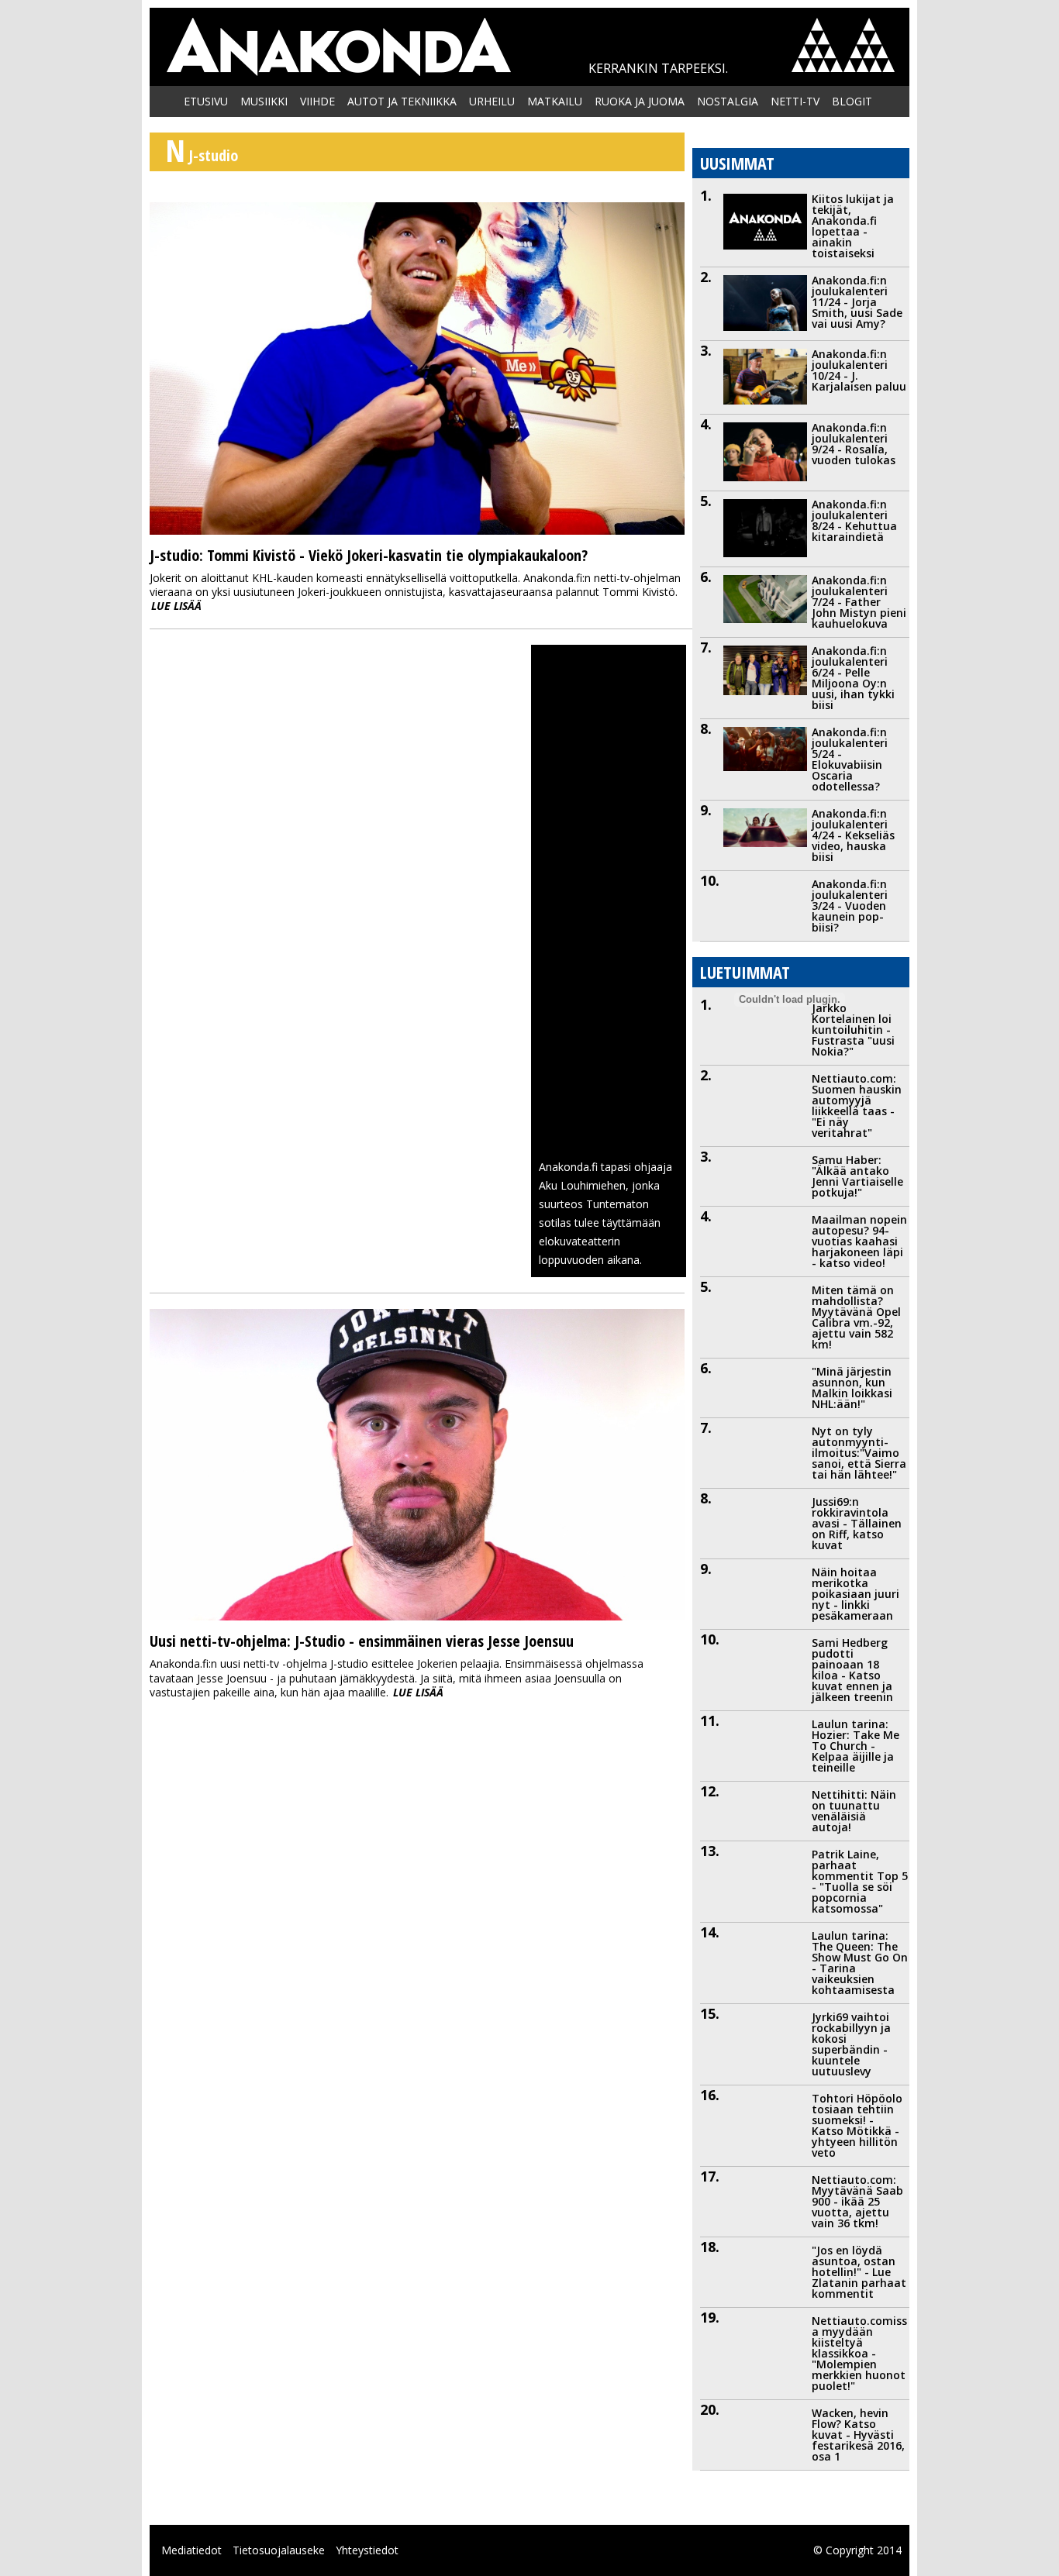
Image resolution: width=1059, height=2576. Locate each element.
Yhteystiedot (367, 2550)
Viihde (317, 101)
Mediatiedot (191, 2550)
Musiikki (264, 101)
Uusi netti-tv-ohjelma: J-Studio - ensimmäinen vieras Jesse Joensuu (362, 1641)
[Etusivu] (338, 47)
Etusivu (206, 101)
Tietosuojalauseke (279, 2550)
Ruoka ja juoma (640, 101)
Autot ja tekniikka (402, 101)
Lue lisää (176, 606)
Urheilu (492, 101)
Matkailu (555, 101)
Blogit (852, 101)
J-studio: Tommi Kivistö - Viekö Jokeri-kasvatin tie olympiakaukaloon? (369, 555)
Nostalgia (728, 101)
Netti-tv (795, 101)
